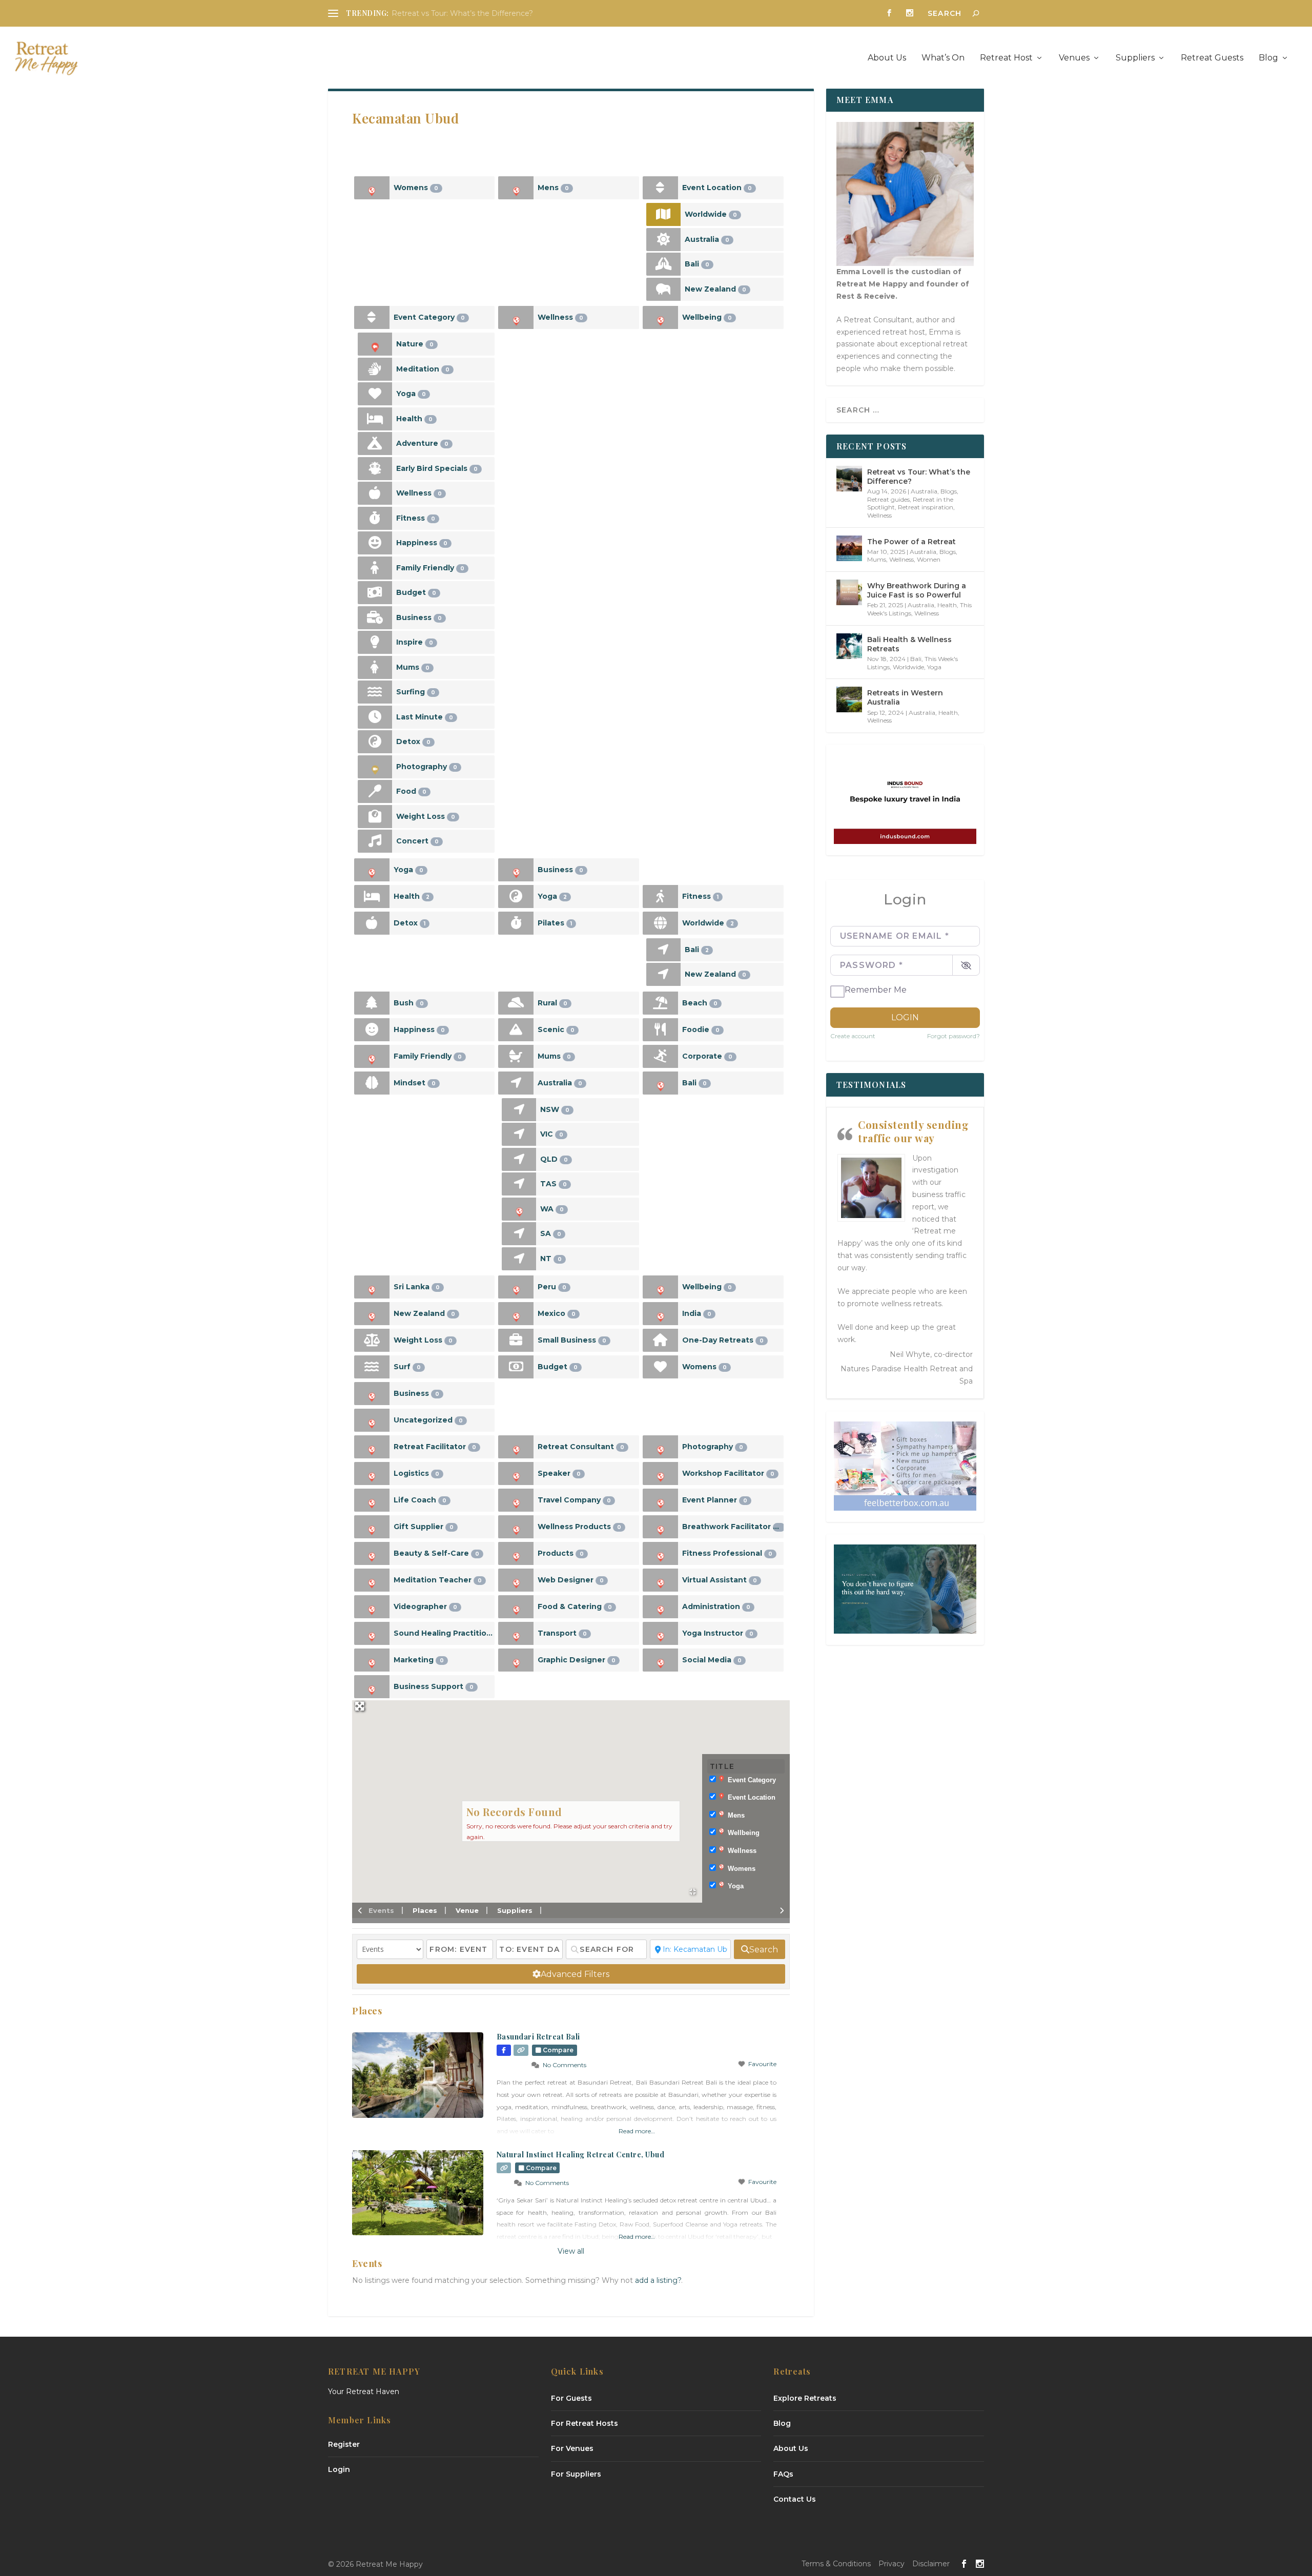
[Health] (375, 419)
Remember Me (876, 990)
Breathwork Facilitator (732, 1527)
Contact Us (795, 2499)
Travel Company (574, 1500)
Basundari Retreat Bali (538, 2037)
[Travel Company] (516, 1500)
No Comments (565, 2065)
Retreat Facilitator (435, 1447)
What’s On (943, 58)
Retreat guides (888, 499)
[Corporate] (660, 1056)
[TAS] (519, 1184)
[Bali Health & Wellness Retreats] (849, 646)
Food (411, 791)
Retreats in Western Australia (905, 697)
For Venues (572, 2448)
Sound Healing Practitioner (444, 1633)
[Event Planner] (660, 1500)
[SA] (519, 1234)
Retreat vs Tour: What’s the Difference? (462, 13)
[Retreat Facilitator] (372, 1447)
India (697, 1313)
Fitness (416, 518)
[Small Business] (516, 1340)
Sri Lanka (417, 1287)
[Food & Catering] (516, 1607)
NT (551, 1259)
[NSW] (519, 1110)
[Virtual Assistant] (660, 1580)
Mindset (415, 1083)
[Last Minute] (375, 717)
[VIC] (519, 1134)
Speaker (559, 1473)
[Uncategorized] (372, 1420)
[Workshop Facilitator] (660, 1474)
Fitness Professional (727, 1553)
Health (414, 419)
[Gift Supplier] (372, 1527)
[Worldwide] (663, 214)
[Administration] (660, 1607)
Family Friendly (430, 568)
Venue (467, 1910)
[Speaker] (516, 1474)
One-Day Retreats (723, 1340)
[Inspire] (375, 642)
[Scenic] (516, 1030)
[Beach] (660, 1003)
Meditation (423, 369)
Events (381, 1910)
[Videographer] (372, 1607)
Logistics (416, 1473)
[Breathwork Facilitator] (660, 1527)
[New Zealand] (663, 289)
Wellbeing (707, 317)
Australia (707, 239)
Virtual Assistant (720, 1580)
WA (552, 1209)
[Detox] (375, 742)
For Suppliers (576, 2474)
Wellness (419, 493)
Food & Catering (575, 1606)
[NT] (519, 1259)
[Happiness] (375, 543)
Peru (552, 1287)
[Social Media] (660, 1660)
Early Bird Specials (437, 468)
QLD (554, 1159)
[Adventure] (375, 444)
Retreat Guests (1212, 58)
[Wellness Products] (516, 1527)
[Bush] (372, 1003)
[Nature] (375, 344)
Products (561, 1553)
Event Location (717, 188)
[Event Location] (660, 188)
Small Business (572, 1340)
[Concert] (375, 841)
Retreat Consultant (581, 1447)
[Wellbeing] (660, 317)
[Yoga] (375, 394)
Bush (409, 1003)
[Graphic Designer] (516, 1660)
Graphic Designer (577, 1660)
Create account (853, 1036)
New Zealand (715, 289)
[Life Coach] (372, 1500)
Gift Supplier (424, 1527)
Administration (716, 1606)
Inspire (415, 642)
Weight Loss (426, 816)
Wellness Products (579, 1527)
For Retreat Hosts (585, 2423)
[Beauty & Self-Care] (372, 1553)
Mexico (557, 1313)
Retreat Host (1006, 58)
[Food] (375, 791)
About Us (887, 58)
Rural (552, 1003)
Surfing (416, 692)
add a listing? (658, 2280)
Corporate (707, 1056)
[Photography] (375, 767)
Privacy (891, 2564)
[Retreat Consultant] (516, 1447)
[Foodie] (660, 1030)
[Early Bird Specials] (375, 469)
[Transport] (516, 1633)
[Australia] (663, 240)
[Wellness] (375, 493)
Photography (427, 767)
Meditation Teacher (438, 1580)
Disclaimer (931, 2564)
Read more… (637, 2131)
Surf (407, 1367)
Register (344, 2444)
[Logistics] (372, 1474)
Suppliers (1135, 58)
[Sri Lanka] (372, 1287)
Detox (413, 741)
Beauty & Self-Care (436, 1553)
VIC (552, 1134)
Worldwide (711, 214)
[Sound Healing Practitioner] (372, 1633)
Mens (553, 188)
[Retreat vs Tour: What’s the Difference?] (849, 479)
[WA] (519, 1209)
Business (419, 617)
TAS (553, 1184)
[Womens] (372, 188)
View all (571, 2251)
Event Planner (715, 1500)
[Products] (516, 1553)
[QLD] (519, 1159)
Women (929, 559)
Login (905, 1017)
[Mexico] (516, 1314)
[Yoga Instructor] (660, 1633)
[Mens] (516, 188)
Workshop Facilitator (728, 1473)
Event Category (429, 317)
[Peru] (516, 1287)
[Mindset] (372, 1083)
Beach (700, 1003)
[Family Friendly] (375, 568)
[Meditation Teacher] (372, 1580)
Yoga (411, 394)
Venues (1074, 58)
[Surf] (372, 1367)
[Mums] (375, 667)
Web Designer (571, 1580)
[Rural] (516, 1003)
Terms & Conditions (836, 2564)
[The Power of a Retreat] (849, 548)
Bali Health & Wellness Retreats (909, 644)
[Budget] (375, 593)
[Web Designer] (516, 1580)
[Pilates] (516, 923)
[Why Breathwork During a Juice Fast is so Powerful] (849, 592)
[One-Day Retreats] (660, 1340)
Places (425, 1910)
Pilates (555, 923)
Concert (417, 841)
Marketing (419, 1660)
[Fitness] (375, 518)
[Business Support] (372, 1687)
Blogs (949, 491)
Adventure (422, 443)
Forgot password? (954, 1036)
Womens (416, 188)
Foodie (701, 1029)
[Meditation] (375, 369)
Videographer (425, 1606)
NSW (555, 1109)
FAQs (783, 2474)
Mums (413, 667)
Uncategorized (428, 1420)
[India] (660, 1314)
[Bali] (663, 264)
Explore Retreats (805, 2398)
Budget (416, 592)
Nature (415, 344)
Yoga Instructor (718, 1633)
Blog (1268, 58)
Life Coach (420, 1500)
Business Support (434, 1686)
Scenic (556, 1029)
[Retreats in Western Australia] (849, 699)
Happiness (422, 543)
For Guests (571, 2398)
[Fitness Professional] (660, 1553)
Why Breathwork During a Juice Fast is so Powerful (917, 590)
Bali (697, 264)
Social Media (712, 1660)
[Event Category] (372, 317)
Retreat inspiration (926, 507)
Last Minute (425, 717)
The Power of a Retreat (911, 542)
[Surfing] (375, 692)
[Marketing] (372, 1660)
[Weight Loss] (375, 817)
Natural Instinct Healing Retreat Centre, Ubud (581, 2155)
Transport (562, 1633)
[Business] (375, 618)
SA (551, 1233)
